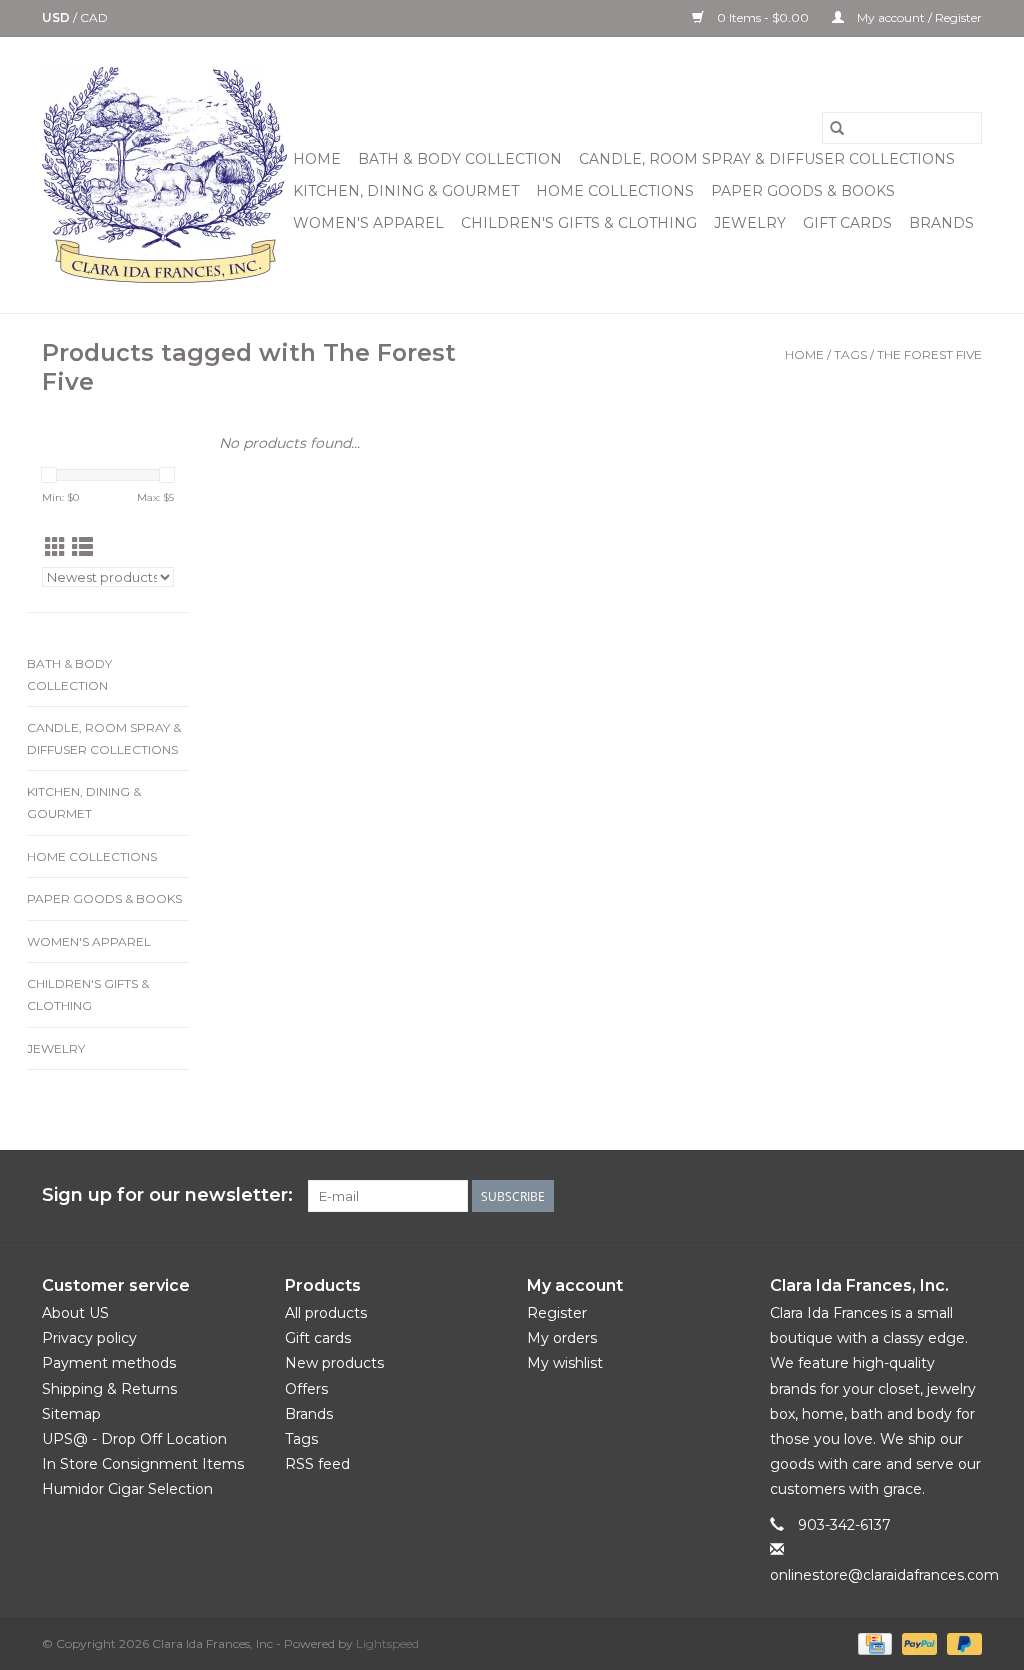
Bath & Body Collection (460, 159)
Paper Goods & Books (803, 191)
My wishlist (565, 1363)
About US (75, 1313)
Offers (306, 1389)
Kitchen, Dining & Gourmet (406, 191)
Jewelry (750, 223)
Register (557, 1313)
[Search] (837, 128)
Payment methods (109, 1363)
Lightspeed (387, 1643)
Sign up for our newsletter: (167, 1195)
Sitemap (71, 1414)
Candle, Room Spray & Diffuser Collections (767, 159)
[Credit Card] (873, 1642)
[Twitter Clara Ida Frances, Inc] (858, 1196)
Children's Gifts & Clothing (579, 223)
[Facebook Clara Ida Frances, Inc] (822, 1196)
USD (57, 17)
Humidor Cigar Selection (127, 1489)
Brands (941, 223)
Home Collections (615, 191)
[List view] (82, 547)
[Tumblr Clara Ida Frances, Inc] (930, 1196)
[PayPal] (917, 1642)
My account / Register (918, 17)
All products (326, 1313)
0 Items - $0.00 (763, 17)
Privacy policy (89, 1338)
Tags (850, 354)
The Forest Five (929, 354)
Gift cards (847, 223)
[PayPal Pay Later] (961, 1642)
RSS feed (317, 1464)
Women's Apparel (368, 223)
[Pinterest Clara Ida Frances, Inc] (894, 1196)
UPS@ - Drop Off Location (134, 1439)
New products (334, 1363)
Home (317, 159)
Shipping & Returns (109, 1389)
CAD (94, 17)
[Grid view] (55, 547)
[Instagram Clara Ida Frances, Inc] (966, 1196)
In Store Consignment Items (143, 1464)
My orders (562, 1338)
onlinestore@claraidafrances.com (884, 1575)
